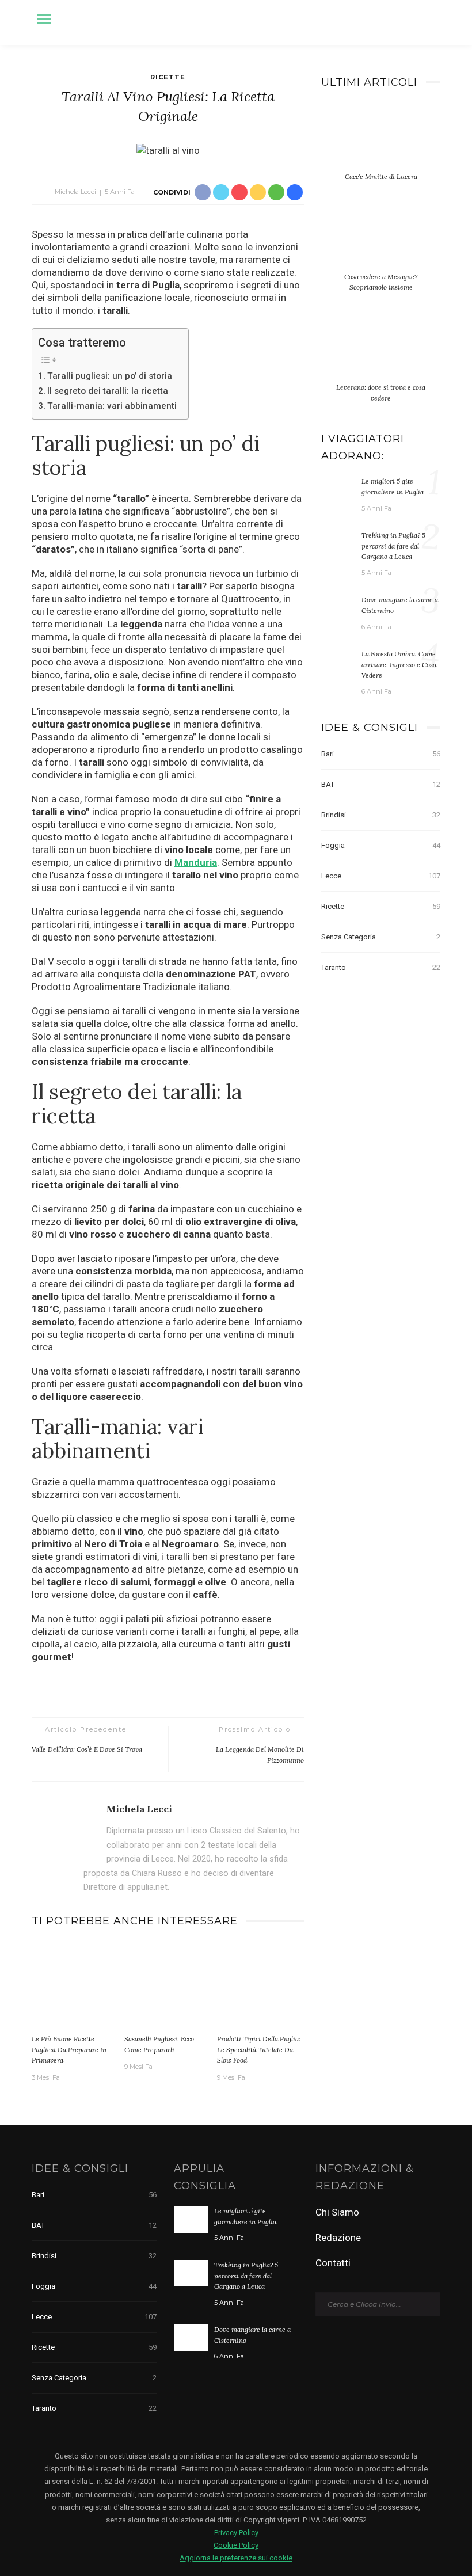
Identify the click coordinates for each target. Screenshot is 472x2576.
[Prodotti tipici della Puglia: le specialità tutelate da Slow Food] (260, 1985)
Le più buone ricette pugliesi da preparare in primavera (69, 2049)
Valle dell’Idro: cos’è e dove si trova (87, 1749)
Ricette (168, 77)
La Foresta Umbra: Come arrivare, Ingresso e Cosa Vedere (399, 664)
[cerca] (429, 21)
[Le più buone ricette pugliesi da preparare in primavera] (75, 1985)
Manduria (196, 862)
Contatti (333, 2263)
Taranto (381, 967)
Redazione (338, 2238)
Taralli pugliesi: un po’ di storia (110, 376)
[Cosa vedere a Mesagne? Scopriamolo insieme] (381, 243)
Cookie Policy (236, 2545)
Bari (381, 754)
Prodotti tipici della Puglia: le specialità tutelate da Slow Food (259, 2049)
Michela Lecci (75, 192)
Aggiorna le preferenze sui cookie (236, 2558)
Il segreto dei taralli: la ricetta (108, 391)
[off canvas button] (44, 19)
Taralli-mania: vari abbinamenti (112, 406)
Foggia (381, 845)
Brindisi (381, 815)
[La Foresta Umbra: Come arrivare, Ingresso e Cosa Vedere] (338, 661)
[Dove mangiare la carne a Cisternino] (338, 607)
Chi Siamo (337, 2212)
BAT (381, 784)
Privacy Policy (236, 2533)
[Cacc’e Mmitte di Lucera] (381, 143)
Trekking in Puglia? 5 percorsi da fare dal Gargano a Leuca (393, 546)
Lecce (381, 876)
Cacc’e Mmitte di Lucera (381, 176)
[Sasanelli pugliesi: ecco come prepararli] (168, 1985)
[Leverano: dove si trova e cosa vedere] (381, 354)
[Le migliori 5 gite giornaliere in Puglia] (338, 489)
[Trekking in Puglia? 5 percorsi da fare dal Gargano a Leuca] (338, 543)
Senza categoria (381, 937)
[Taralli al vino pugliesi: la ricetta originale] (168, 149)
